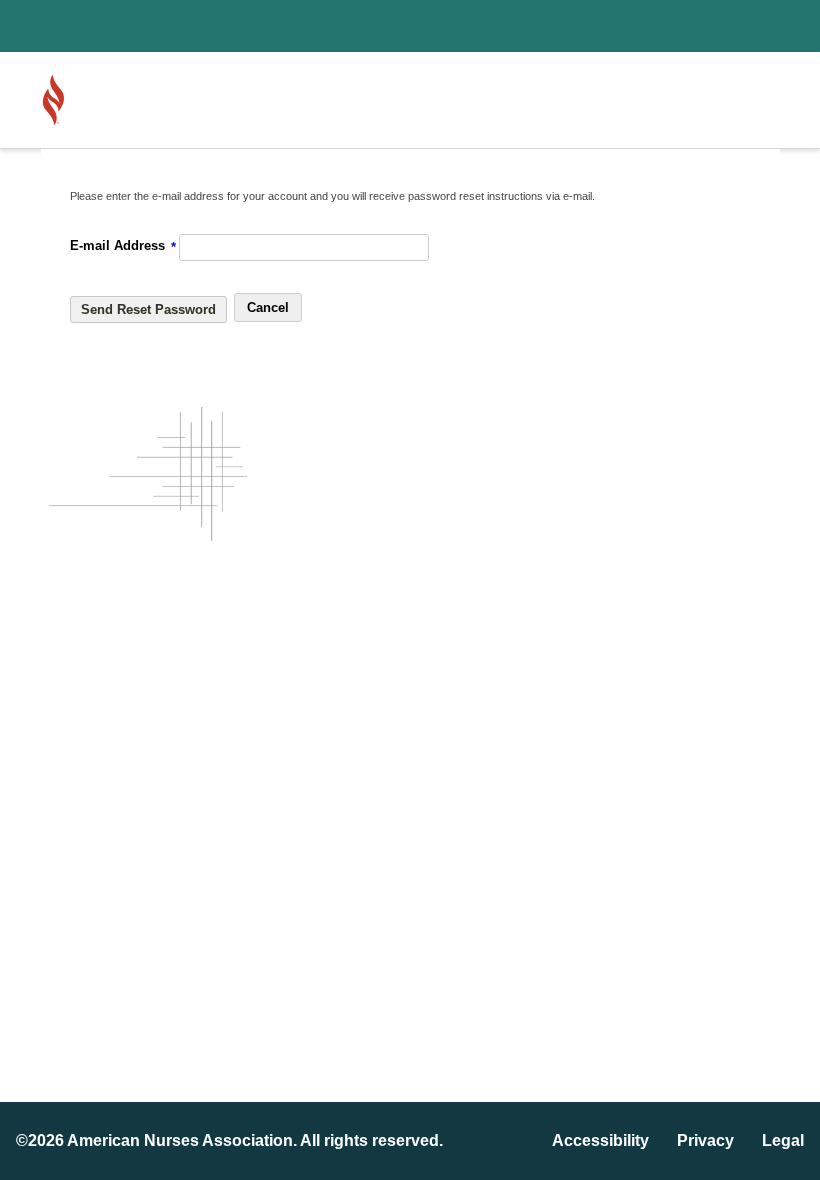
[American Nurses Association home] (110, 100)
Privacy (705, 1140)
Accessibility (600, 1140)
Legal (783, 1140)
